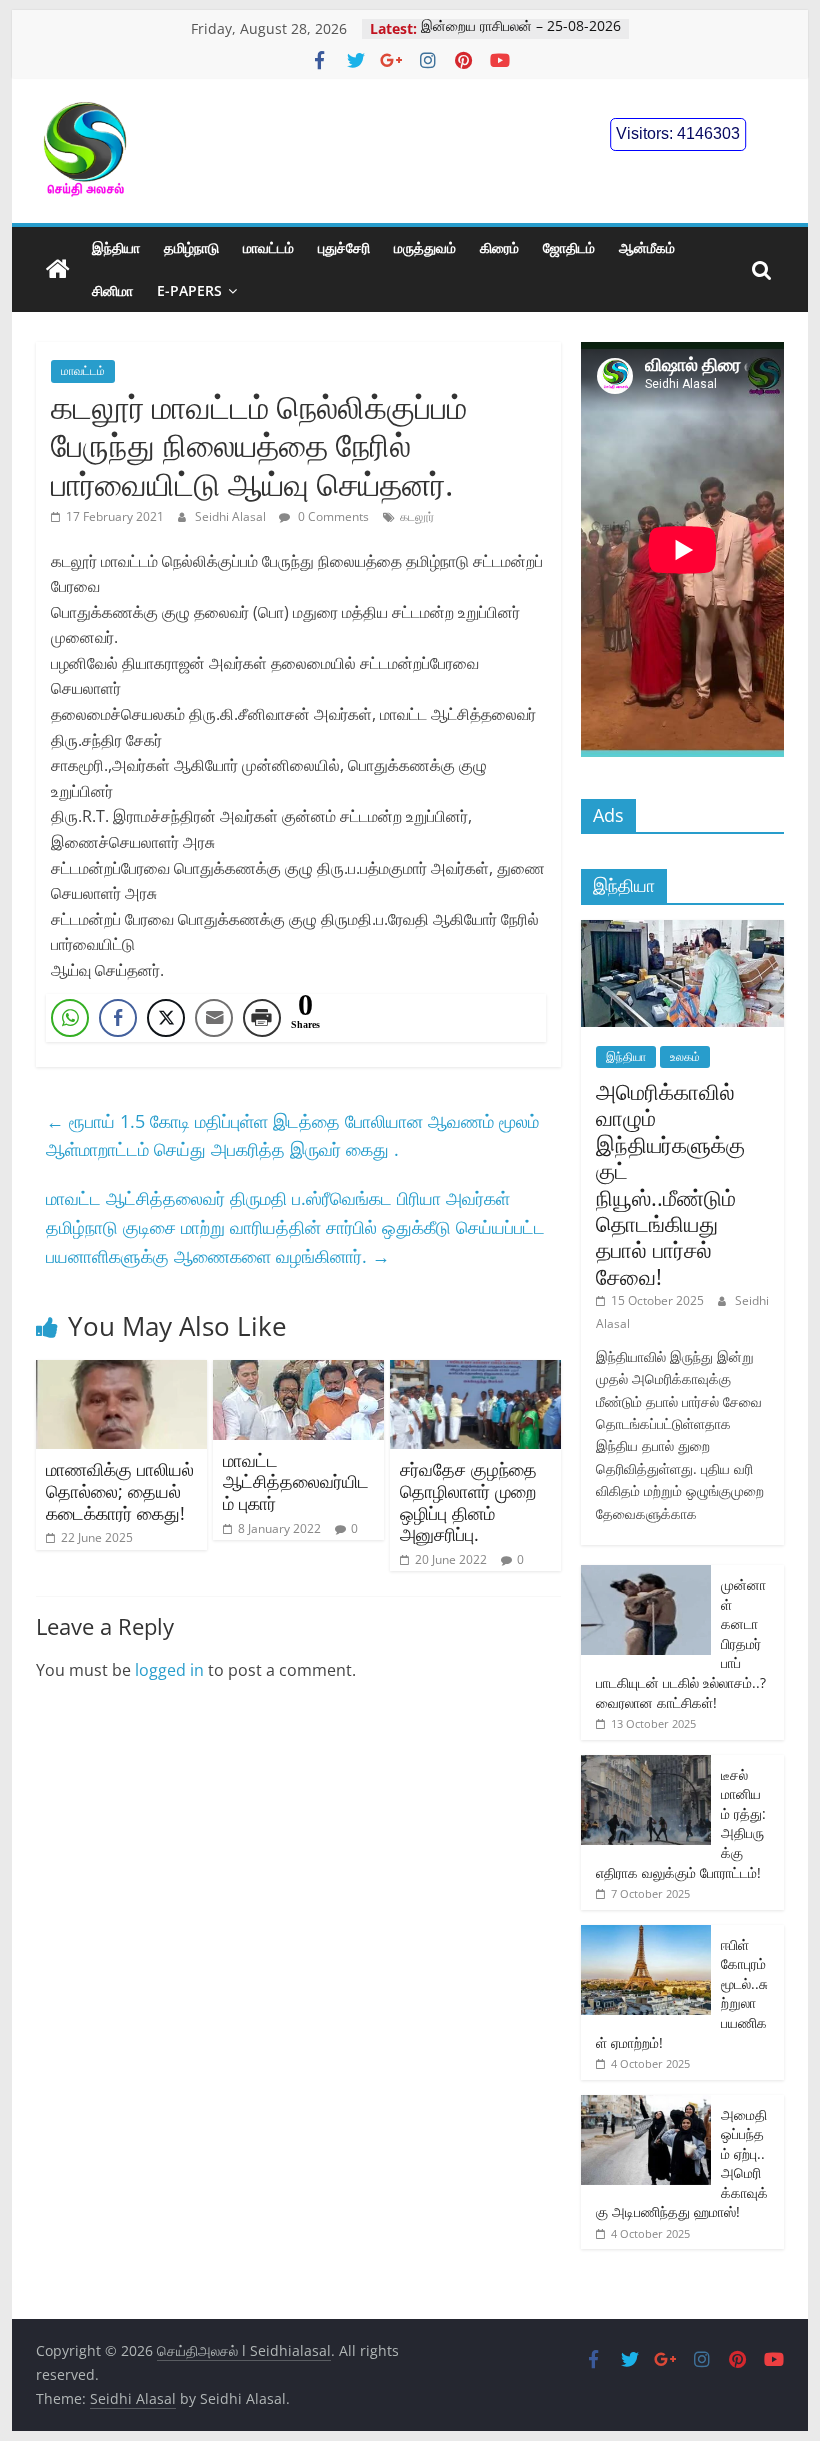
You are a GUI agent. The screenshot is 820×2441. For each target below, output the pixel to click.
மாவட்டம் (268, 247)
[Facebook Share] (118, 1018)
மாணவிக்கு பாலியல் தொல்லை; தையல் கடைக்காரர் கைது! (120, 1490)
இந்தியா (116, 247)
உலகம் (685, 1056)
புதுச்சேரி (344, 247)
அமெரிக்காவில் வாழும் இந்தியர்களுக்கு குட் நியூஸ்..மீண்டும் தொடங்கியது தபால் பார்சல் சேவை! (670, 1183)
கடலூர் (417, 516)
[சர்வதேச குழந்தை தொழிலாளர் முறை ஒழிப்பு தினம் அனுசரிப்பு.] (475, 1372)
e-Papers (189, 290)
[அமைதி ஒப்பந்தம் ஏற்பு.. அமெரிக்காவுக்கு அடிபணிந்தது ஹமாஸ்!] (646, 2105)
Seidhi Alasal (232, 516)
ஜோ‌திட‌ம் (569, 247)
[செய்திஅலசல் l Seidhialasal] (58, 270)
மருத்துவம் (425, 247)
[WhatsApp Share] (70, 1018)
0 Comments (332, 516)
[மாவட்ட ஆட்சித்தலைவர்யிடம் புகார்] (298, 1372)
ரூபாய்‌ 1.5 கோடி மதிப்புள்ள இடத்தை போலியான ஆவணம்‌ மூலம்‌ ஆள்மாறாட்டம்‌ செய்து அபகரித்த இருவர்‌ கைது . (292, 1135)
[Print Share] (262, 1018)
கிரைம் (499, 247)
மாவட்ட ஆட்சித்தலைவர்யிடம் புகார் (296, 1481)
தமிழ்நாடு (191, 247)
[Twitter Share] (166, 1018)
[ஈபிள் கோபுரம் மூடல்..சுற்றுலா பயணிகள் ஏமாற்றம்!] (646, 1935)
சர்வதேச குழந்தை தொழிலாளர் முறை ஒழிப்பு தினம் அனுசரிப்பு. (468, 1501)
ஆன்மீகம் (647, 247)
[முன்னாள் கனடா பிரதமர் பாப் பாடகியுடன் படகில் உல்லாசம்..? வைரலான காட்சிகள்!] (646, 1575)
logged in (169, 1670)
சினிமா (112, 290)
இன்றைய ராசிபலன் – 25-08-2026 (521, 28)
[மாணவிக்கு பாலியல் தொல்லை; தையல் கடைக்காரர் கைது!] (121, 1372)
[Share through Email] (214, 1018)
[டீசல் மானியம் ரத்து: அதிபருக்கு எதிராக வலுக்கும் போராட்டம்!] (646, 1765)
